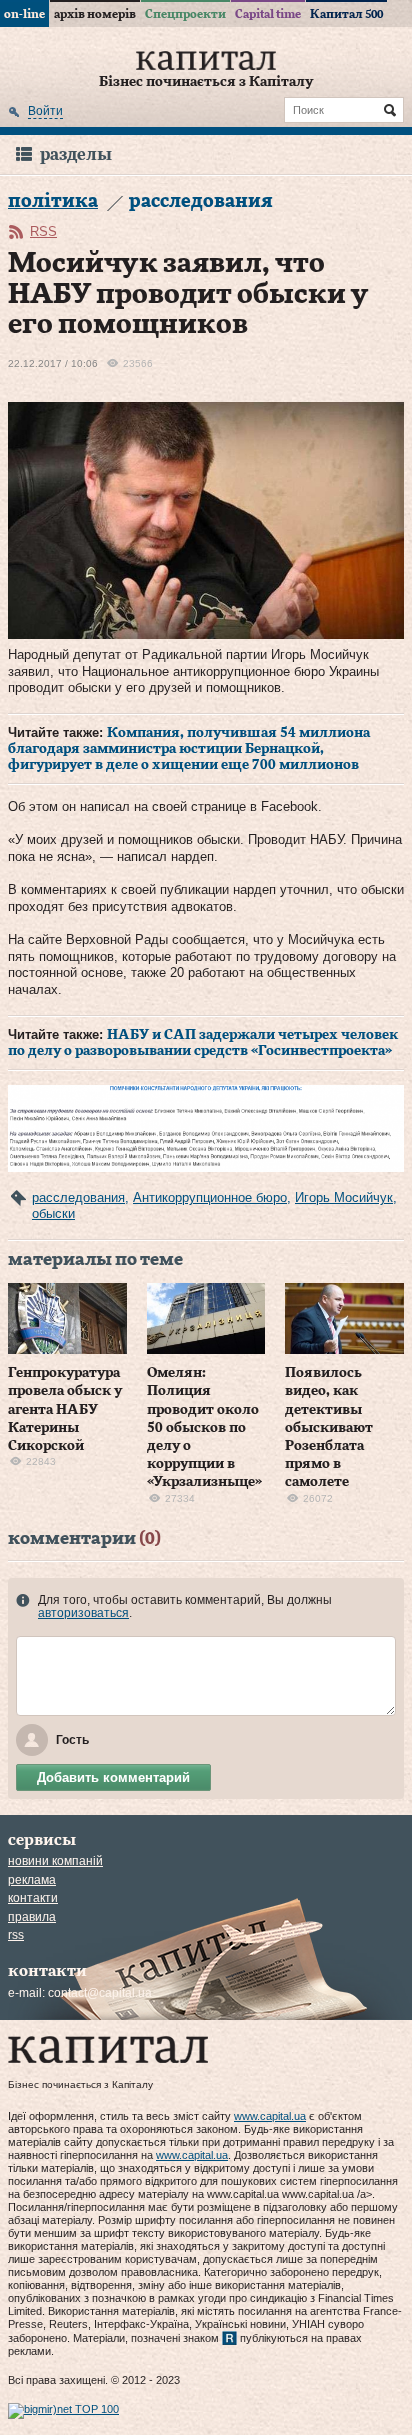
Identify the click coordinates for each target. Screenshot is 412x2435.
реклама (32, 1880)
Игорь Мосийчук (344, 1197)
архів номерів (95, 14)
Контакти (33, 1898)
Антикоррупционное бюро (210, 1197)
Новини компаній (55, 1861)
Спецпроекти (185, 14)
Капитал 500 (346, 14)
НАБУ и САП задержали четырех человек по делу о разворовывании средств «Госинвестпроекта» (203, 1043)
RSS (43, 231)
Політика (53, 201)
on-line (24, 14)
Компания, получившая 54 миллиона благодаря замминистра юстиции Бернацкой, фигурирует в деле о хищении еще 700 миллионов (189, 748)
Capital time (268, 14)
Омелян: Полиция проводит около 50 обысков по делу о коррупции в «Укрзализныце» (204, 1427)
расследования (78, 1197)
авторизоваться (83, 1613)
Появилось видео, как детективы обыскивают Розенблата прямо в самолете (329, 1427)
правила (32, 1917)
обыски (53, 1213)
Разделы (76, 154)
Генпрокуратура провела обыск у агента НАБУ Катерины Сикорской (65, 1409)
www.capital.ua (270, 2116)
